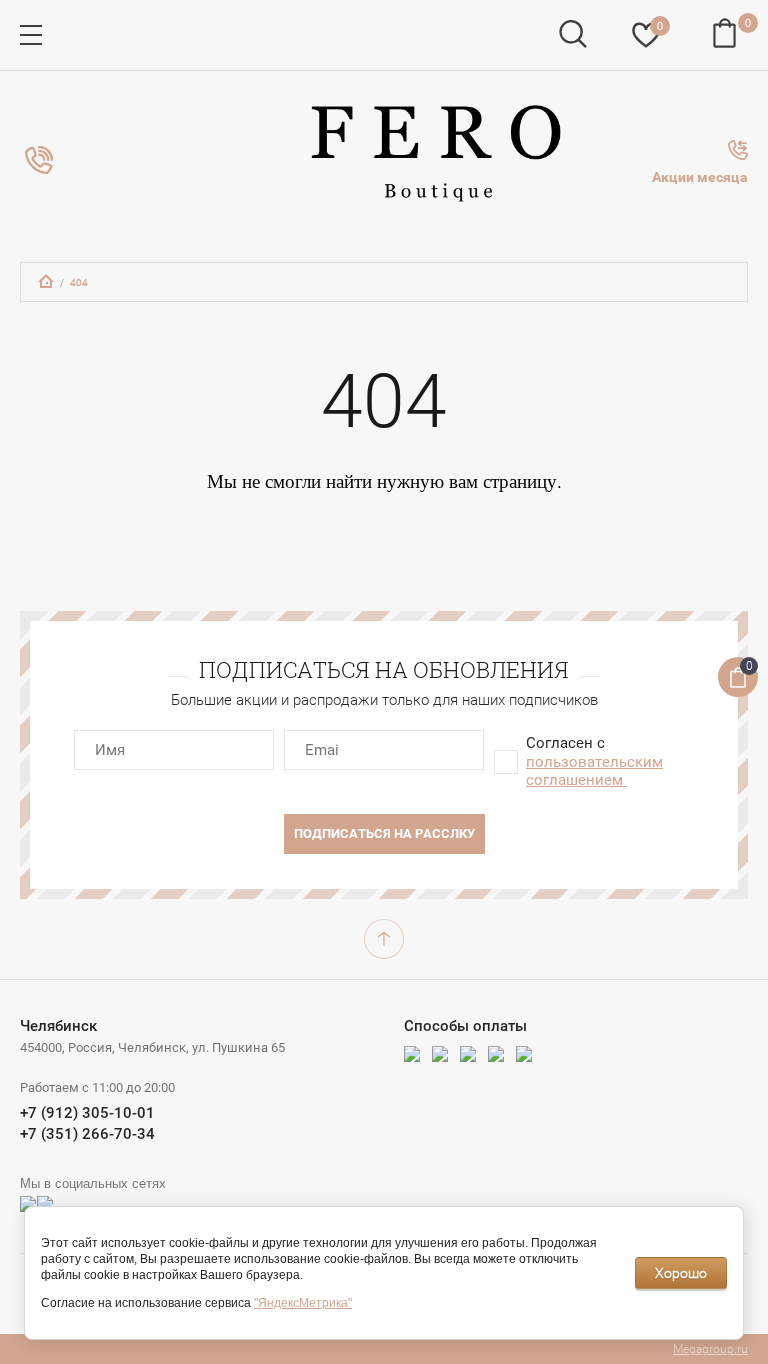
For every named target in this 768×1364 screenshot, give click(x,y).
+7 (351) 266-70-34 (87, 1134)
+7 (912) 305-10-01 (87, 1113)
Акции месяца (700, 177)
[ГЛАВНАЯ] (46, 281)
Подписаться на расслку (384, 833)
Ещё (39, 160)
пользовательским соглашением (594, 771)
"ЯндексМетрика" (303, 1303)
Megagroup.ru (710, 1349)
